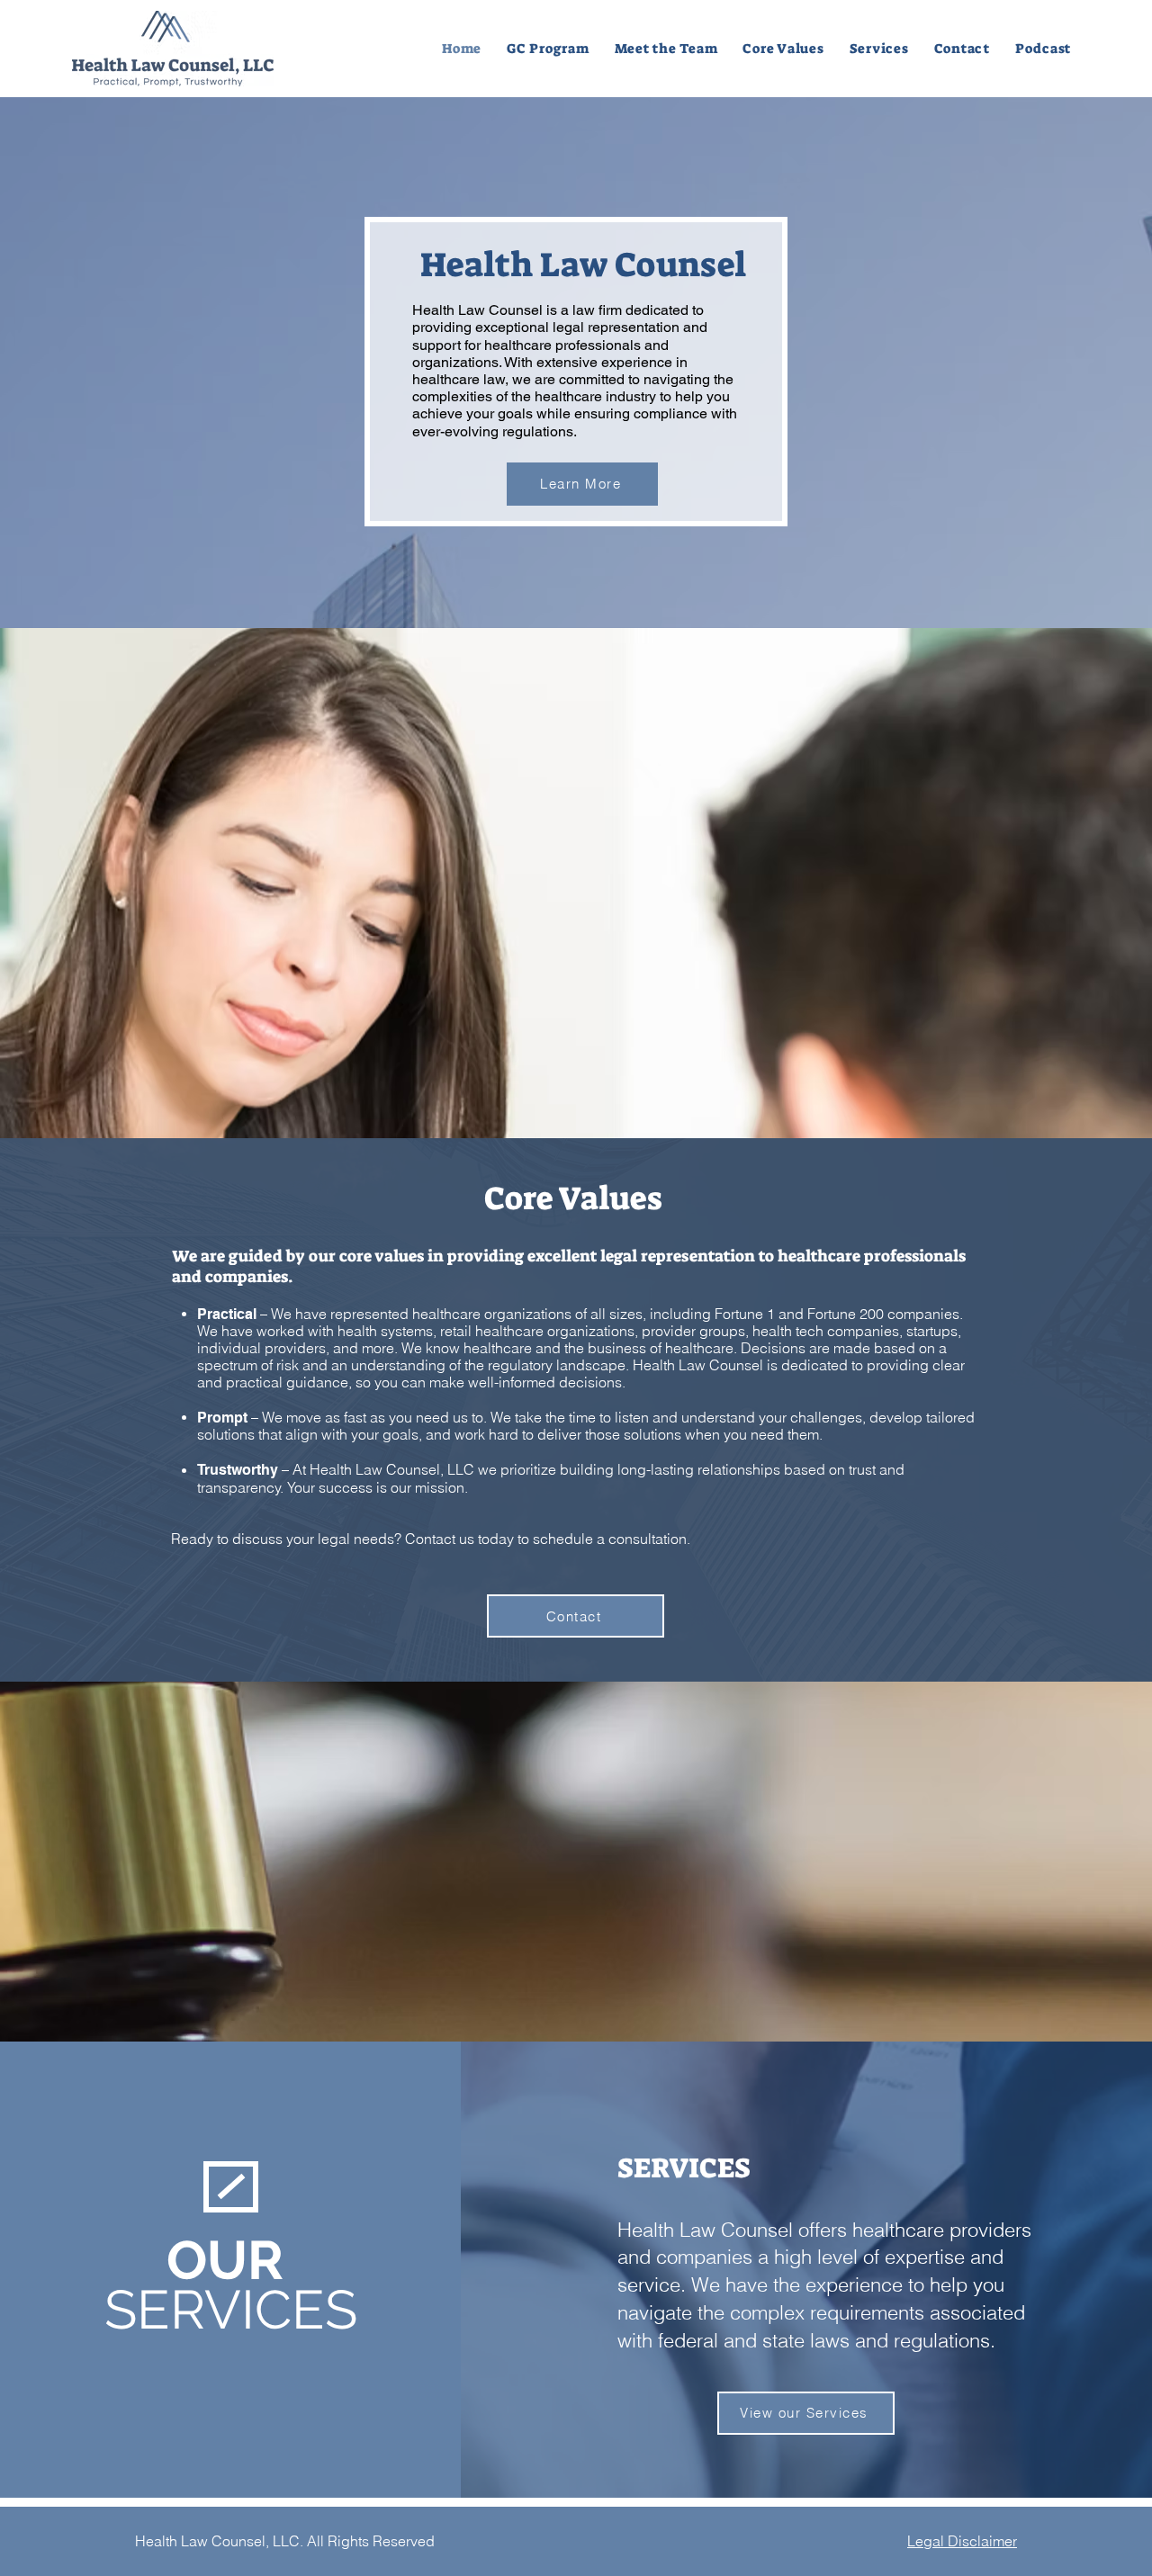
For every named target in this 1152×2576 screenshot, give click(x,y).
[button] (666, 49)
